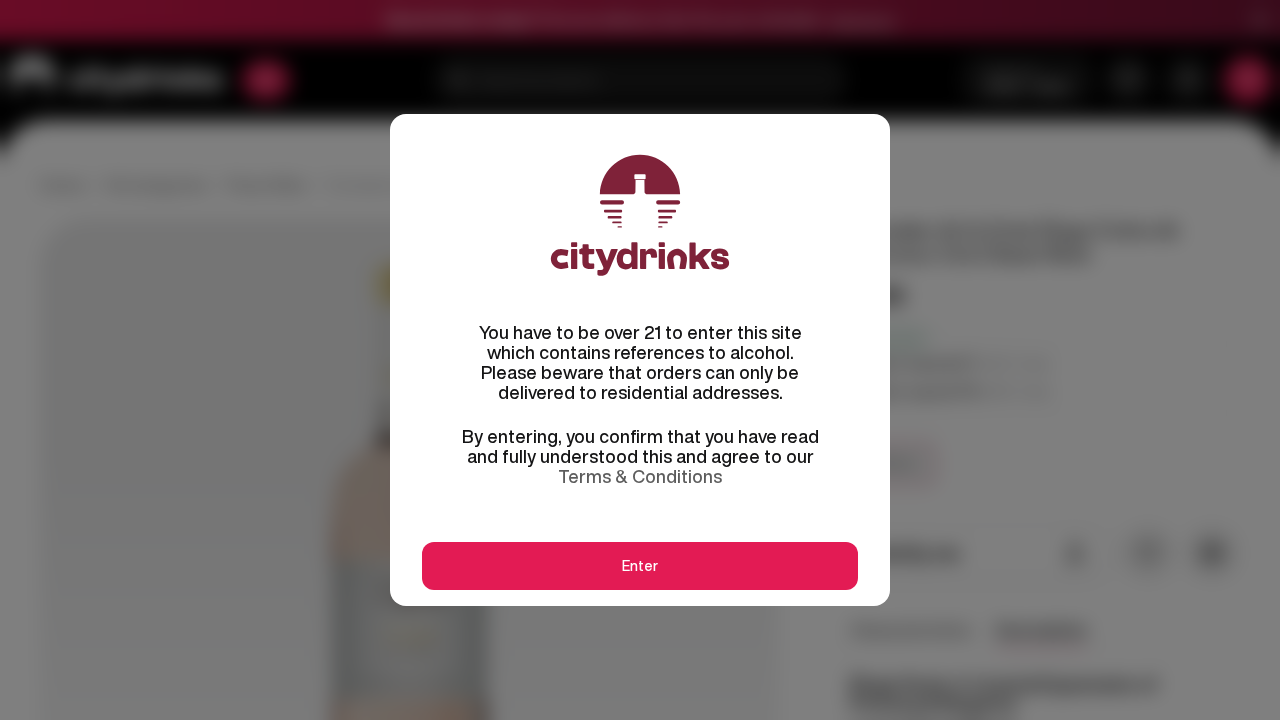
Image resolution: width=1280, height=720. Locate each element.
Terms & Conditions (640, 476)
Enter (640, 566)
